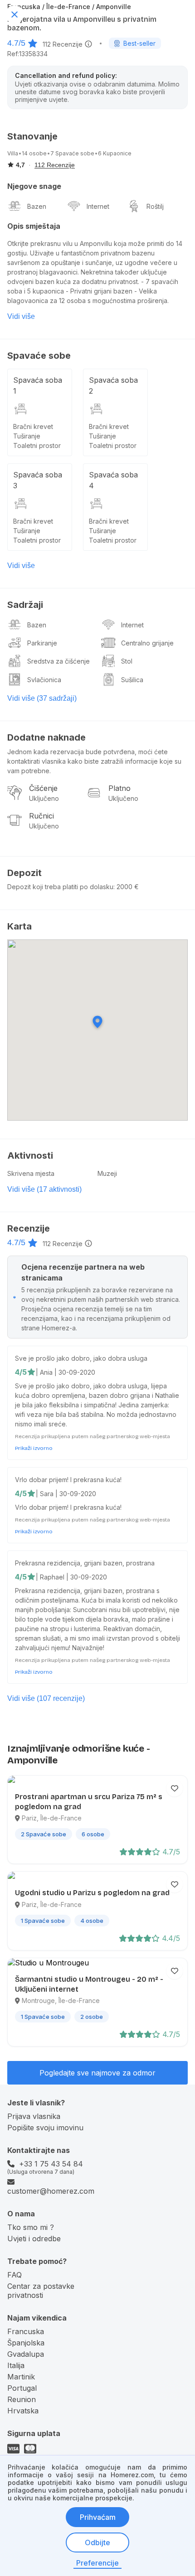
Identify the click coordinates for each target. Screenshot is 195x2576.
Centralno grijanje (147, 643)
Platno (119, 788)
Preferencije (97, 2563)
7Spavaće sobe (72, 153)
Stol (127, 661)
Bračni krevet (33, 426)
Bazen (37, 206)
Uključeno (44, 798)
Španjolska (26, 2343)
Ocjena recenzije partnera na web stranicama (83, 1272)
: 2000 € (126, 887)
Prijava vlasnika (34, 2116)
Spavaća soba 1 (38, 385)
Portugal (22, 2388)
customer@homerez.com (51, 2191)
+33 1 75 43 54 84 (51, 2164)
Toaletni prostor (37, 445)
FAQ (15, 2275)
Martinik (21, 2377)
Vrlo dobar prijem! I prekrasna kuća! (68, 1480)
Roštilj (155, 206)
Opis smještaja (34, 226)
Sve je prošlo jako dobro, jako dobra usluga (81, 1358)
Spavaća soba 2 (113, 385)
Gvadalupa (26, 2354)
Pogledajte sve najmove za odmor (97, 2073)
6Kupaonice (115, 153)
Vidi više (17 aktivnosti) (44, 1189)
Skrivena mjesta (31, 1173)
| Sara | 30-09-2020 (66, 1494)
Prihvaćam (98, 2517)
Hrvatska (23, 2411)
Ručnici (41, 816)
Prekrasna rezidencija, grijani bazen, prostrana (85, 1563)
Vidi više (21, 316)
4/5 (21, 1372)
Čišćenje (43, 788)
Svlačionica (44, 680)
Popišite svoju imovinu (45, 2128)
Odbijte (97, 2542)
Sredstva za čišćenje (58, 661)
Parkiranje (42, 643)
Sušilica (132, 680)
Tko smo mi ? (31, 2227)
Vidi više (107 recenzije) (46, 1698)
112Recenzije (63, 44)
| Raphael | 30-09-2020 (71, 1577)
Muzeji (107, 1173)
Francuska (26, 2331)
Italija (16, 2365)
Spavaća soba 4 (113, 480)
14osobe (34, 153)
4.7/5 (16, 43)
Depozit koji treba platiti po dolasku (60, 887)
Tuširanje (27, 436)
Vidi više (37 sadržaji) (42, 698)
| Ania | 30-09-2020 (66, 1372)
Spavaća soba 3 (38, 480)
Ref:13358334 (27, 54)
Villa (13, 153)
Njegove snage (34, 186)
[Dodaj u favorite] (175, 1788)
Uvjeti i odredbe (34, 2239)
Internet (98, 206)
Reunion (22, 2399)
